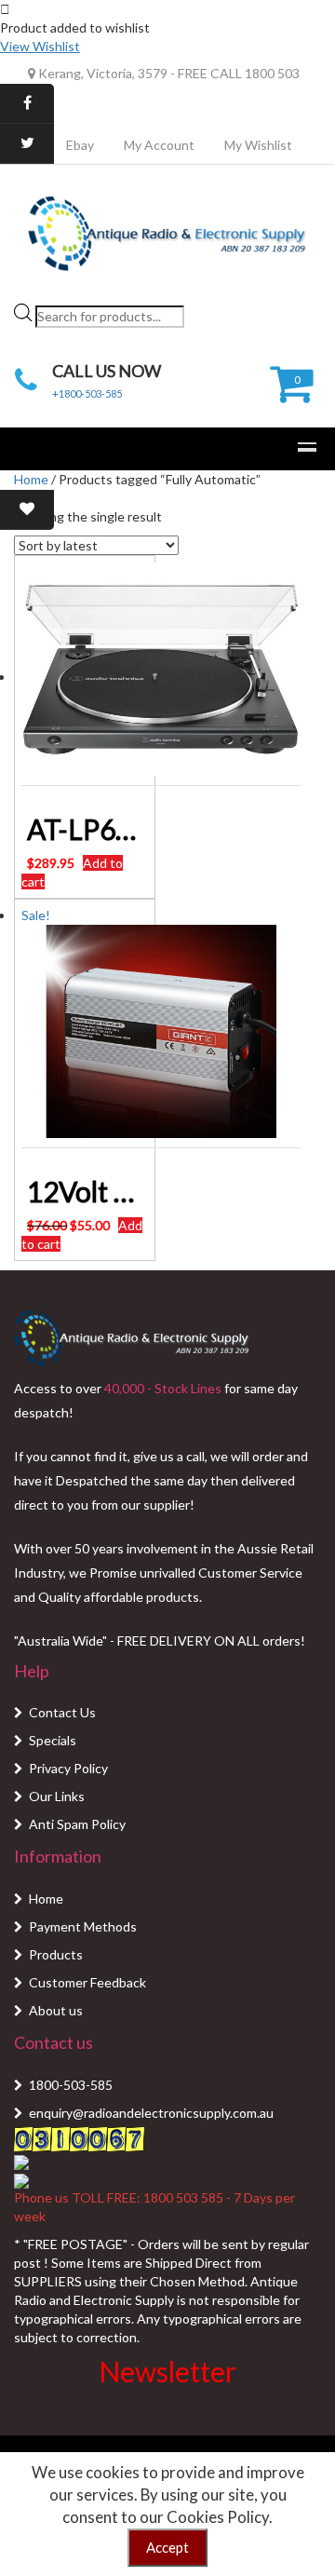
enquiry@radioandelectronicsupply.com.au (151, 2113)
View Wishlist (40, 46)
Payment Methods (83, 1926)
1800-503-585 (71, 2085)
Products (56, 1954)
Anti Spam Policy (77, 1824)
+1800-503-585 (87, 393)
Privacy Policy (68, 1768)
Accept (167, 2547)
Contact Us (62, 1712)
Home (31, 479)
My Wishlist (258, 145)
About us (56, 2010)
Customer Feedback (87, 1982)
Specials (53, 1740)
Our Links (57, 1796)
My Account (159, 145)
